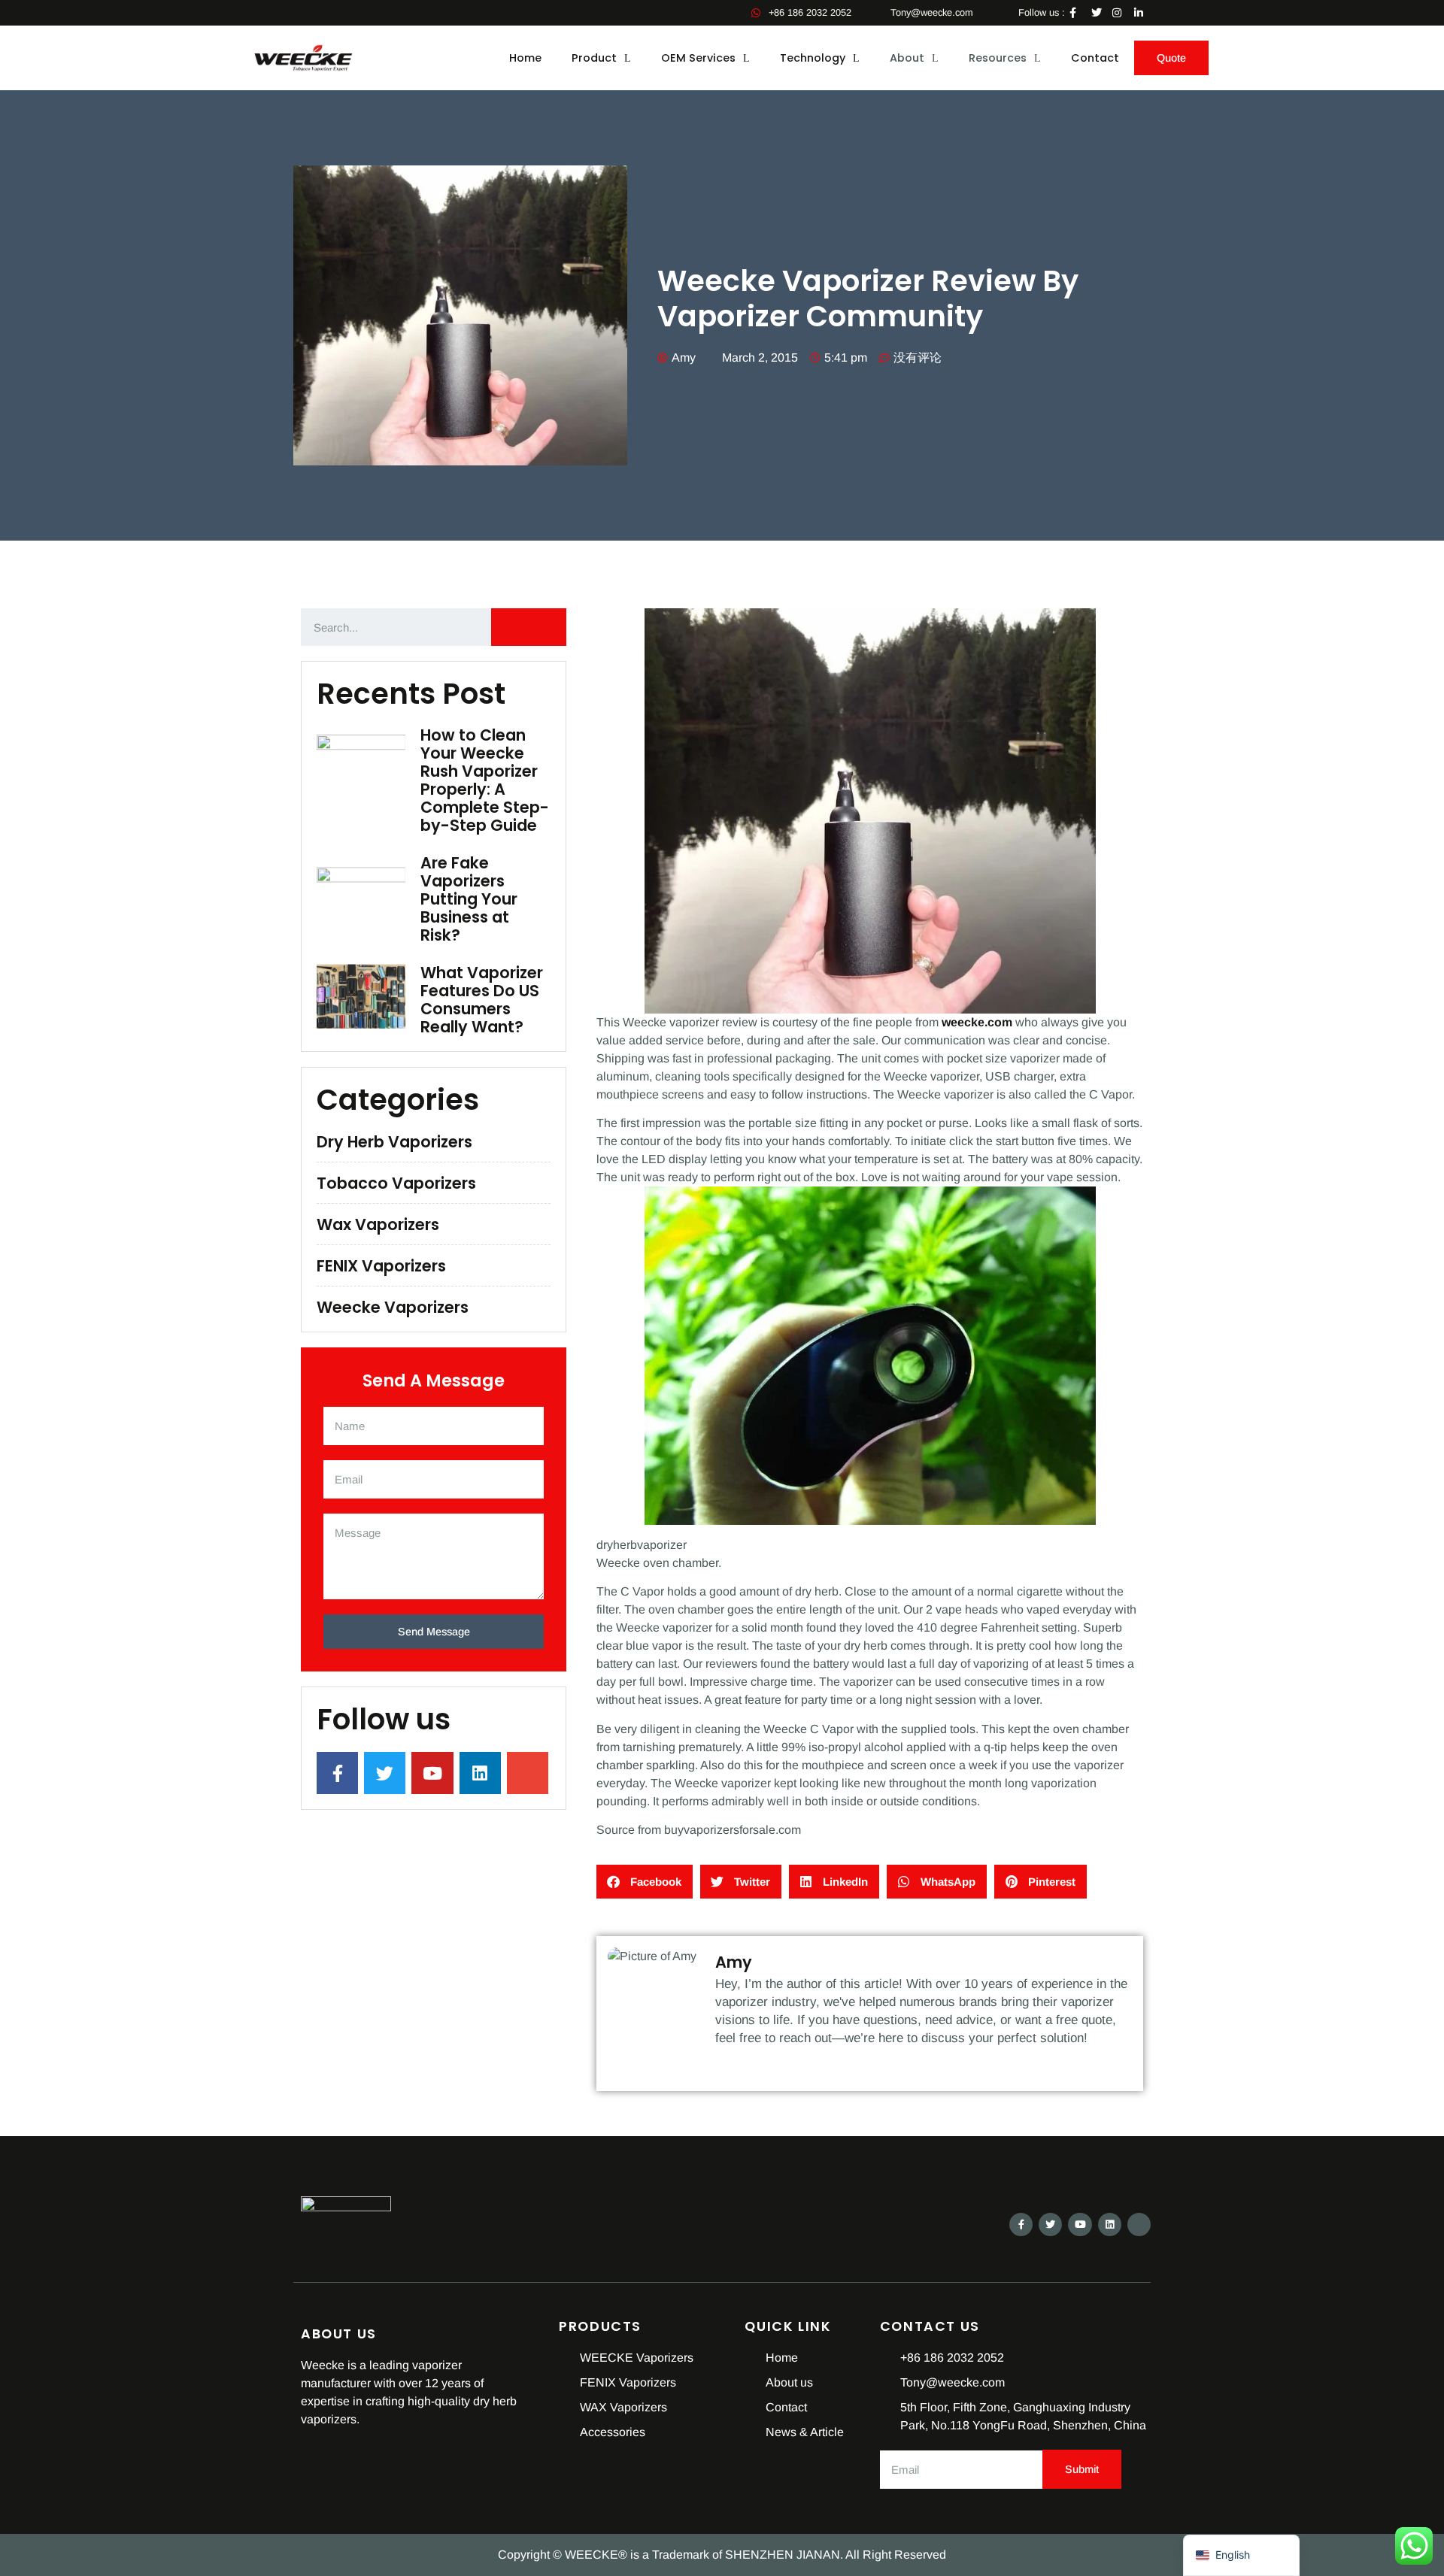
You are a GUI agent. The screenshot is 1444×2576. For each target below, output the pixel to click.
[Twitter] (1050, 2224)
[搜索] (529, 627)
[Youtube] (1080, 2224)
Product (594, 58)
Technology (813, 58)
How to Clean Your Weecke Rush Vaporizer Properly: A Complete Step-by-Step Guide (485, 780)
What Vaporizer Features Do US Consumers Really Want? (482, 1000)
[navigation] (1241, 2555)
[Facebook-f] (1021, 2224)
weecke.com (977, 1022)
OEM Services (698, 58)
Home (525, 58)
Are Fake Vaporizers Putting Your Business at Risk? (469, 899)
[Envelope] (1139, 2224)
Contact (1095, 58)
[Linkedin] (1110, 2224)
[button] (645, 1882)
